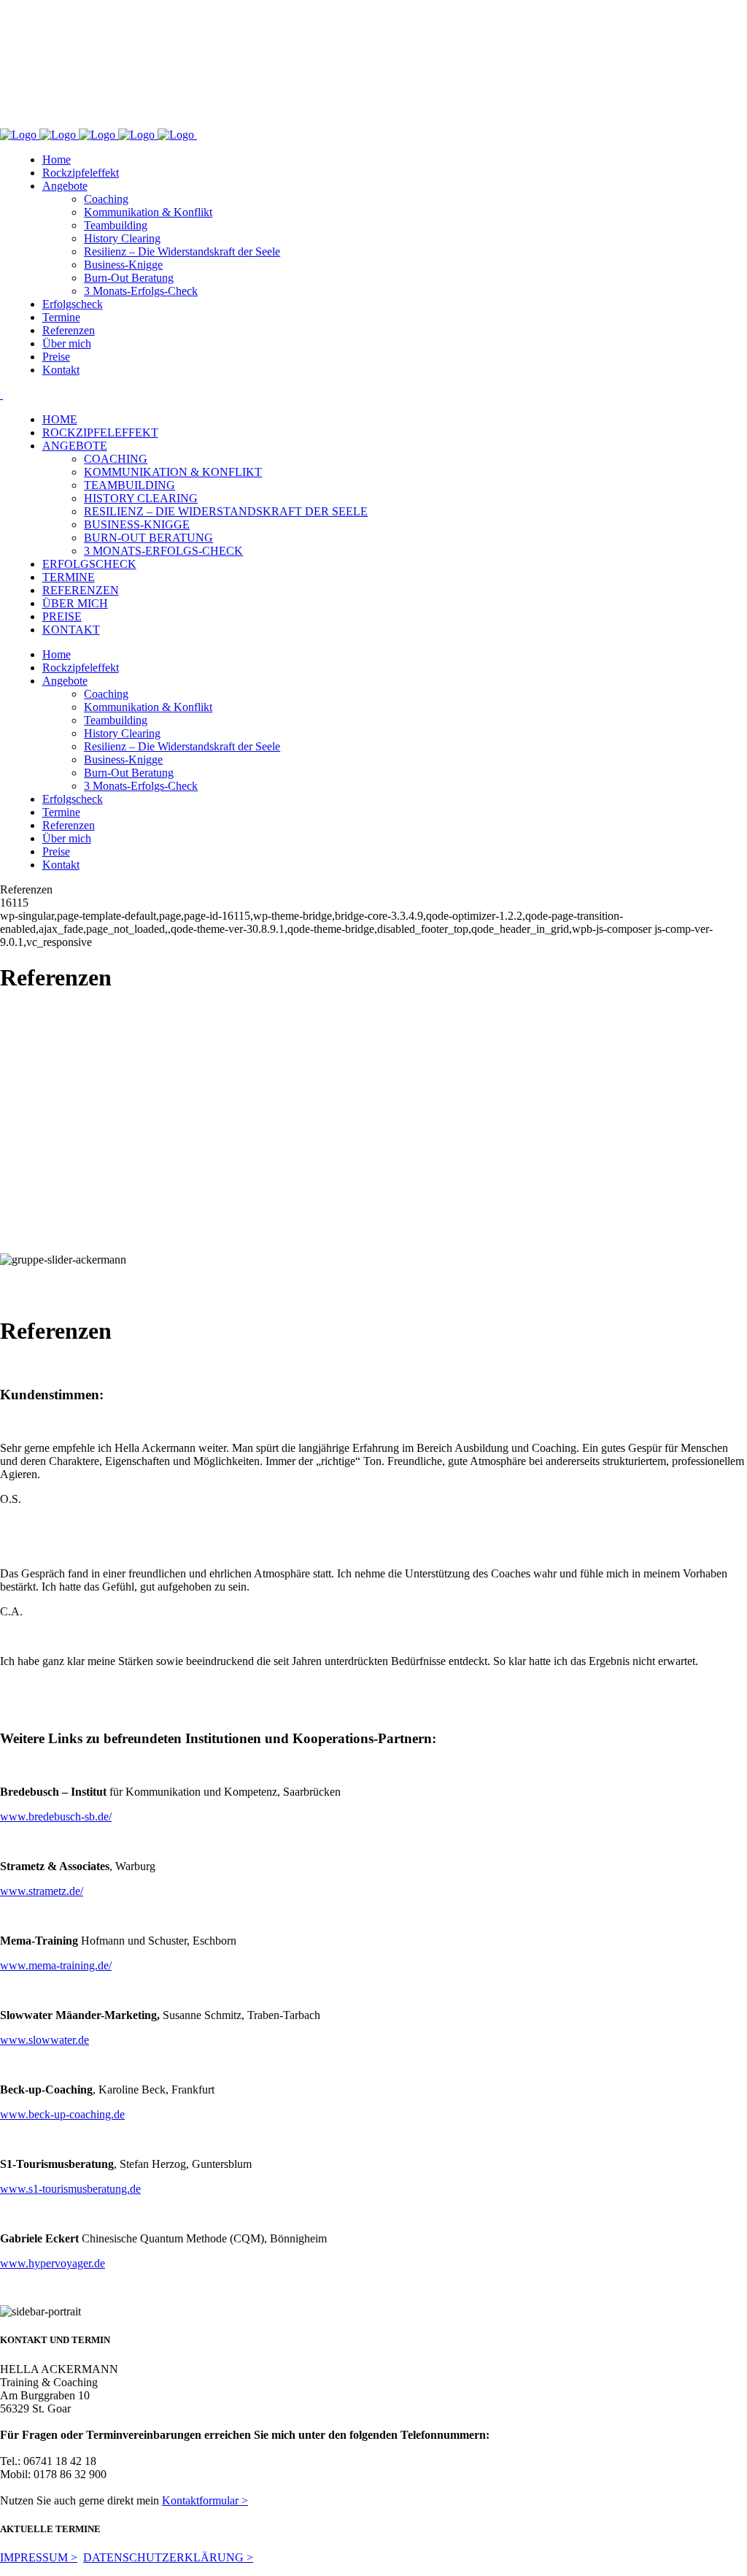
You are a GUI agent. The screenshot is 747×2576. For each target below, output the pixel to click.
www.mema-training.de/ (56, 1965)
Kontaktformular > (205, 2500)
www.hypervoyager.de (53, 2263)
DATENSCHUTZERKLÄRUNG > (168, 2557)
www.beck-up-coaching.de (62, 2114)
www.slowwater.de (44, 2040)
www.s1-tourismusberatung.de (70, 2189)
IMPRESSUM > (39, 2557)
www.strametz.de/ (42, 1891)
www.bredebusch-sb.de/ (56, 1816)
